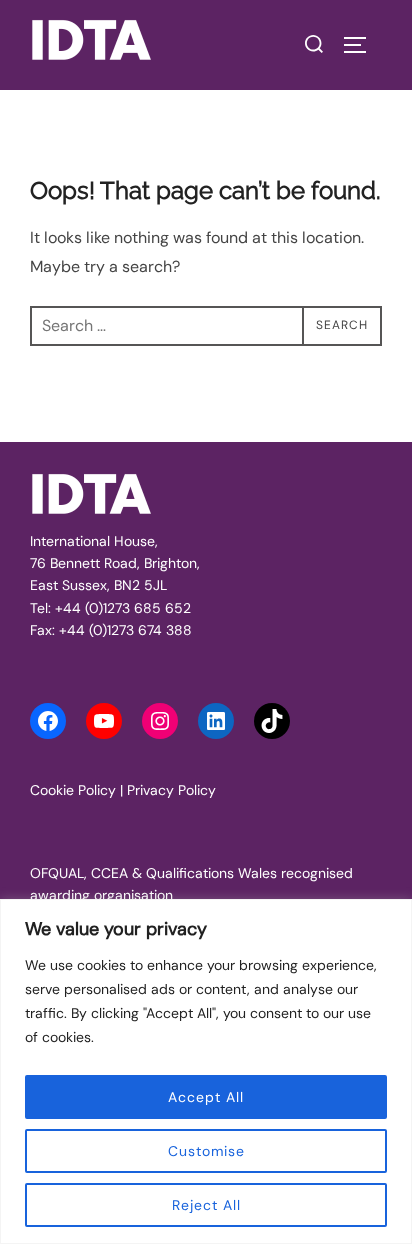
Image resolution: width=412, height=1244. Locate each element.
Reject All (206, 1205)
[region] (206, 1071)
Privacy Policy (171, 790)
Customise (206, 1151)
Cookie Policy (73, 790)
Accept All (206, 1097)
